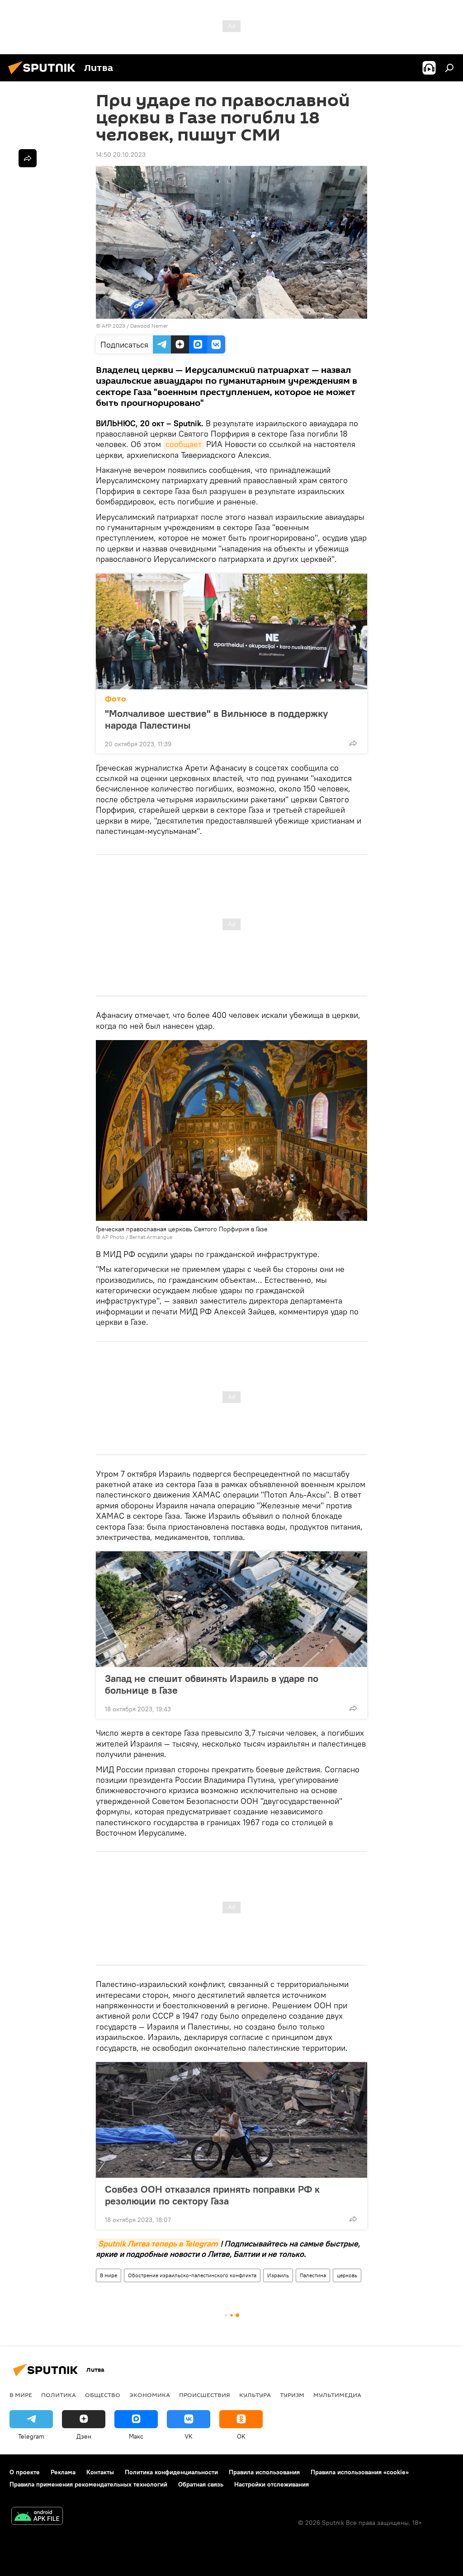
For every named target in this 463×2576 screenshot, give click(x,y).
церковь (347, 2275)
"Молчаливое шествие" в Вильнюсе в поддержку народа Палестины (216, 719)
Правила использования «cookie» (360, 2472)
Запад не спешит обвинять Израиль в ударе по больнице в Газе (212, 1684)
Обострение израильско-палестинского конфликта (192, 2275)
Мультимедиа (337, 2395)
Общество (103, 2395)
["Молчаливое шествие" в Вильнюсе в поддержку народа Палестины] (231, 631)
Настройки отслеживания (272, 2484)
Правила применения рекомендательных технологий (88, 2484)
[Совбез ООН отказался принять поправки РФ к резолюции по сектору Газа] (231, 2120)
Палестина (313, 2275)
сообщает (184, 444)
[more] (353, 743)
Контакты (100, 2472)
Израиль (278, 2275)
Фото (116, 699)
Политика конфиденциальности (171, 2472)
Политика (59, 2395)
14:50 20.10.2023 (121, 155)
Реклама (63, 2472)
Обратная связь (201, 2484)
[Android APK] (37, 2517)
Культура (255, 2395)
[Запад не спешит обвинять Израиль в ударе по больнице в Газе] (231, 1609)
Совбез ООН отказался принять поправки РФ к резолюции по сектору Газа (212, 2195)
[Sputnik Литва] (44, 75)
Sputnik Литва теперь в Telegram (158, 2244)
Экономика (150, 2395)
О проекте (25, 2472)
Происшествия (205, 2395)
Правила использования (264, 2472)
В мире (109, 2275)
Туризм (292, 2395)
